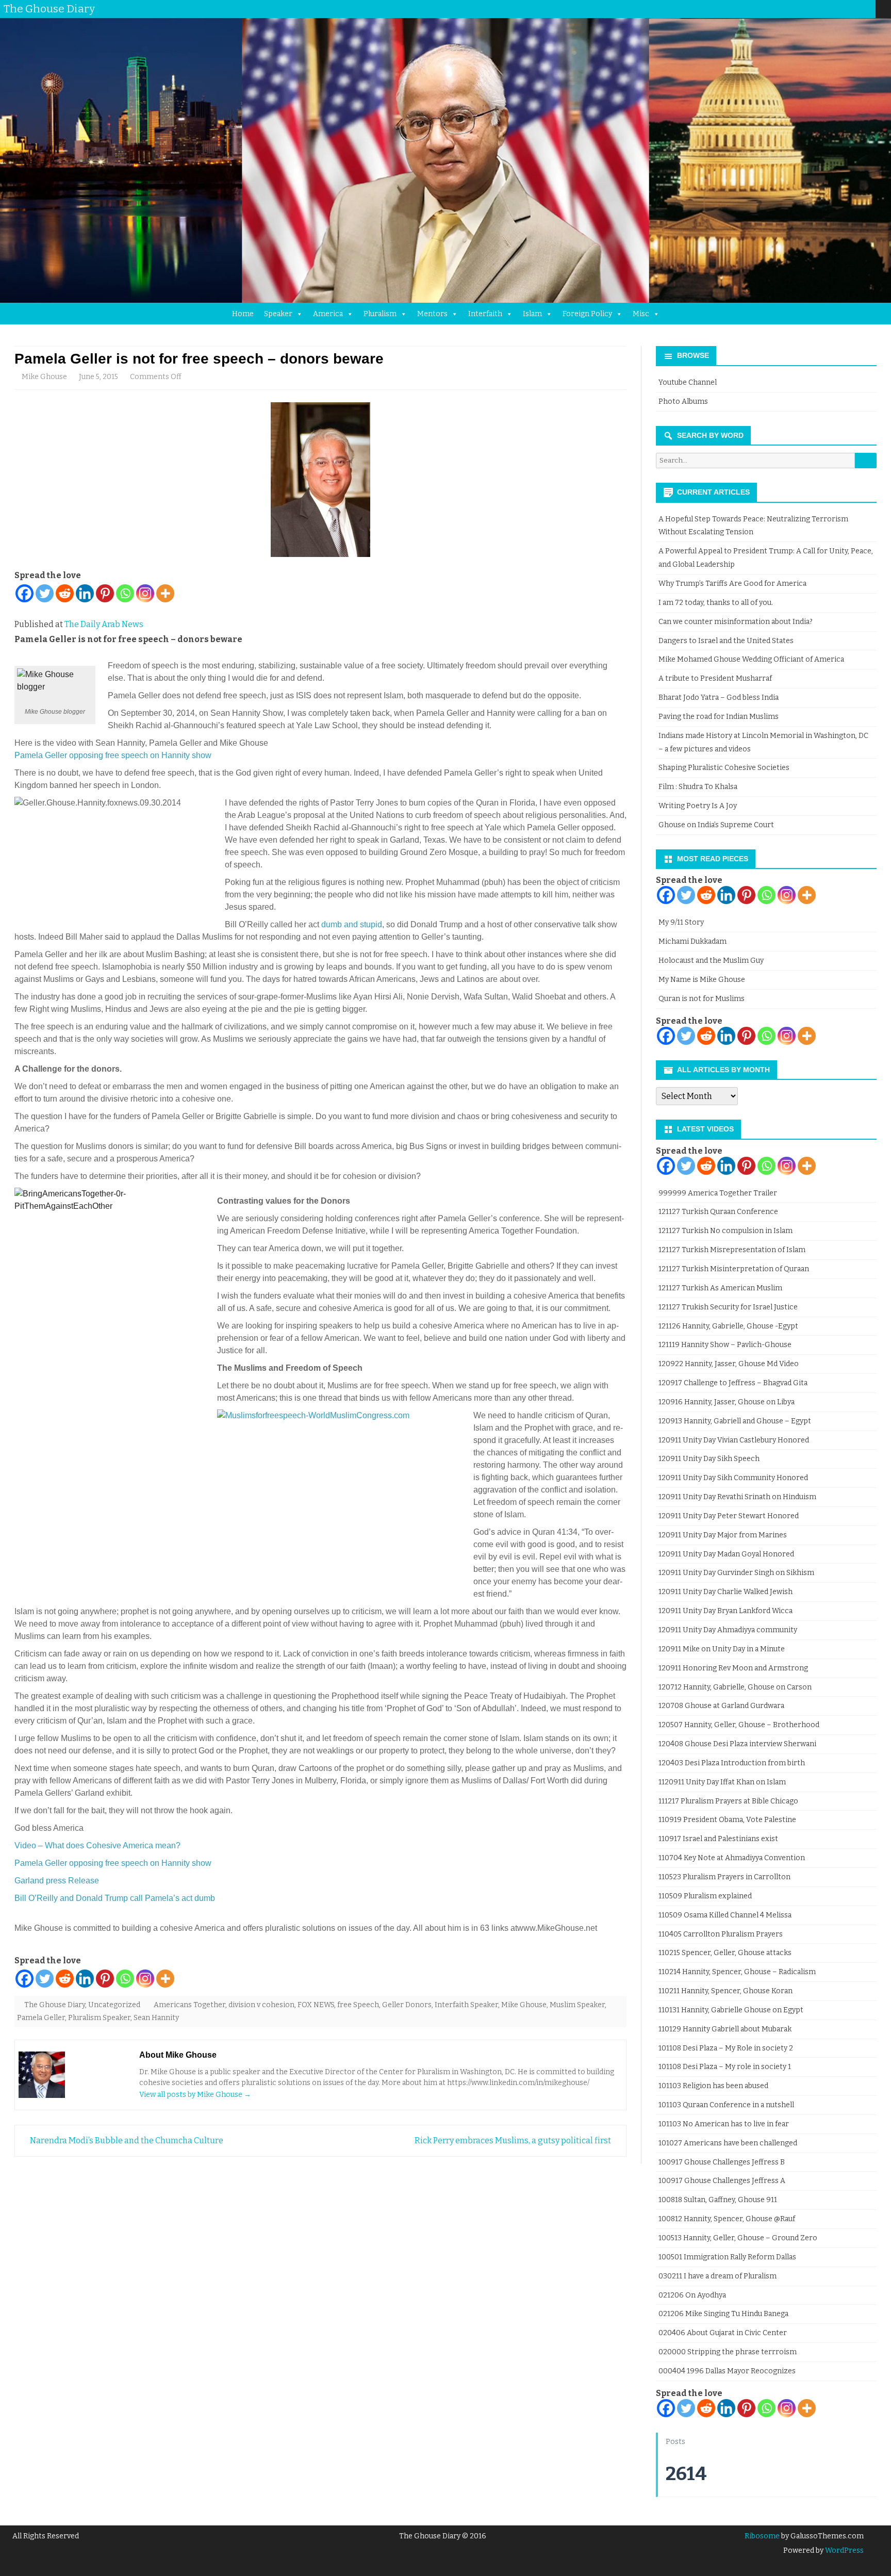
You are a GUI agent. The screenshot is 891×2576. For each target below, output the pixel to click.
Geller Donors (407, 2005)
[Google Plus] (816, 9)
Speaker (278, 314)
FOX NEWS (316, 2005)
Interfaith (485, 314)
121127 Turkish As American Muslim (720, 1288)
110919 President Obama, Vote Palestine (727, 1820)
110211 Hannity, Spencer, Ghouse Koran (725, 1991)
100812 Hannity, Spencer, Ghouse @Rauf (727, 2219)
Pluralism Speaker (99, 2018)
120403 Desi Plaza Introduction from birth (732, 1763)
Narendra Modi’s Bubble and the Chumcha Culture (126, 2140)
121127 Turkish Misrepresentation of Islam (732, 1250)
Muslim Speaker (577, 2005)
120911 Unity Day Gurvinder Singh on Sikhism (736, 1573)
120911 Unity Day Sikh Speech (709, 1459)
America (328, 314)
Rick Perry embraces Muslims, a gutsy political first (514, 2140)
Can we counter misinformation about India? (736, 622)
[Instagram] (847, 9)
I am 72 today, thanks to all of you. (716, 603)
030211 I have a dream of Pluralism (717, 2276)
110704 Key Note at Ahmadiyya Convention (732, 1858)
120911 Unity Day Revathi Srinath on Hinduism (737, 1497)
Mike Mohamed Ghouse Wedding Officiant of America (751, 659)
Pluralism (380, 314)
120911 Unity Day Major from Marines (723, 1535)
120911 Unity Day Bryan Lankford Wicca (725, 1611)
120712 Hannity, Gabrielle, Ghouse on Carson (735, 1687)
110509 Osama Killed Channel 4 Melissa (725, 1915)
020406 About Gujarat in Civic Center (723, 2333)
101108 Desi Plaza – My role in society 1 (725, 2067)
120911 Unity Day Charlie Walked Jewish (725, 1592)
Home (243, 314)
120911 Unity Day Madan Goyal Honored (726, 1554)
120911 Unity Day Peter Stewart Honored (729, 1516)
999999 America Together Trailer (718, 1193)
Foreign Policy (587, 314)
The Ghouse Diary (55, 2005)
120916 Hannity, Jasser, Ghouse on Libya (727, 1402)
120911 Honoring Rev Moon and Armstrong (733, 1668)
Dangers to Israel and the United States (726, 641)
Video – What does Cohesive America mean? (97, 1845)
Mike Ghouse (44, 377)
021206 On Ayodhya (692, 2295)
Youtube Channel (688, 382)
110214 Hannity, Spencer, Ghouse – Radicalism (737, 1972)
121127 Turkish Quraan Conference (718, 1212)
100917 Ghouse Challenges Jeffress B (722, 2162)
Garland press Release (57, 1881)
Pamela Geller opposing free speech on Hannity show (113, 755)
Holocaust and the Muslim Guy (711, 961)
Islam (532, 314)
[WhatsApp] (868, 9)
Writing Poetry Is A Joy (698, 806)
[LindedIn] (827, 9)
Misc (641, 314)
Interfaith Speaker (466, 2005)
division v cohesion (261, 2005)
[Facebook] (806, 9)
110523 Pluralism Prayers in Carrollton (724, 1877)
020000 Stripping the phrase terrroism (728, 2352)
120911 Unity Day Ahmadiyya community (728, 1630)
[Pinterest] (857, 9)
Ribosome (762, 2536)
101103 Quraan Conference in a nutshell (726, 2105)
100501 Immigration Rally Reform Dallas (727, 2257)
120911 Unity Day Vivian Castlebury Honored (734, 1440)
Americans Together (189, 2005)
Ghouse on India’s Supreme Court (716, 825)
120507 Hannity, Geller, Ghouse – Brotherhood (739, 1725)
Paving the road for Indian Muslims (719, 717)
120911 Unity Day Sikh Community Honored (733, 1478)
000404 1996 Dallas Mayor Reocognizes (727, 2371)
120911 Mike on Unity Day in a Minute (722, 1649)
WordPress (844, 2550)
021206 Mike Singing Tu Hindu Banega (723, 2314)
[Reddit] (65, 593)
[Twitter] (796, 9)
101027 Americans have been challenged (728, 2143)
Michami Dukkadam (692, 941)
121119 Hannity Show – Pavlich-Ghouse (725, 1345)
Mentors (432, 314)
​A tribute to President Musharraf (715, 678)
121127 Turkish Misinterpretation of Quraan (734, 1269)
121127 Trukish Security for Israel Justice (728, 1307)
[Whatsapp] (125, 593)
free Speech (358, 2005)
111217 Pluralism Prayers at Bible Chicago (728, 1801)
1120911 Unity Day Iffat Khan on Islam (722, 1782)
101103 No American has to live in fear (724, 2124)
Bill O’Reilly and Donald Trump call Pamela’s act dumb (115, 1898)
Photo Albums (683, 401)
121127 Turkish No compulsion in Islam (725, 1231)
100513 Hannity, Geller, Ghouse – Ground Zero (738, 2238)
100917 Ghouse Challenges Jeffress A (722, 2181)
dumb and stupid (352, 924)
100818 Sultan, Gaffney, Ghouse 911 (718, 2200)
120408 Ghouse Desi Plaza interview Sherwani (737, 1744)
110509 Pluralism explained (705, 1896)
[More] (165, 593)
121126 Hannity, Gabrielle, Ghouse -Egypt (728, 1326)
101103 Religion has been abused (713, 2086)
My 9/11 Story (681, 922)
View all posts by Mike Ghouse (195, 2095)
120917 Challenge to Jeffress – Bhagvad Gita (733, 1383)
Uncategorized (114, 2005)
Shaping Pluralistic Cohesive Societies (724, 768)
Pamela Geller (41, 2018)
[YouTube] (837, 9)
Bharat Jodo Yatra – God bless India (719, 698)
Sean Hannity (156, 2018)
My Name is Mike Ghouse (702, 980)
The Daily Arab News (104, 624)
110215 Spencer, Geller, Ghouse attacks (725, 1953)
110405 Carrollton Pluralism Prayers (721, 1934)
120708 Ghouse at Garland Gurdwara (721, 1706)
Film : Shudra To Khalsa (698, 787)
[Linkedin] (85, 593)
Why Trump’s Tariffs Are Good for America (732, 584)
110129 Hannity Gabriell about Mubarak (725, 2029)
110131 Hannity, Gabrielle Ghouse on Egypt (731, 2010)
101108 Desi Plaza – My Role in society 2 (726, 2048)
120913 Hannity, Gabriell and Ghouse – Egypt (735, 1421)
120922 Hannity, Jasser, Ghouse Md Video (729, 1364)
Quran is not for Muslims (702, 999)
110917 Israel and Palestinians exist (718, 1839)
